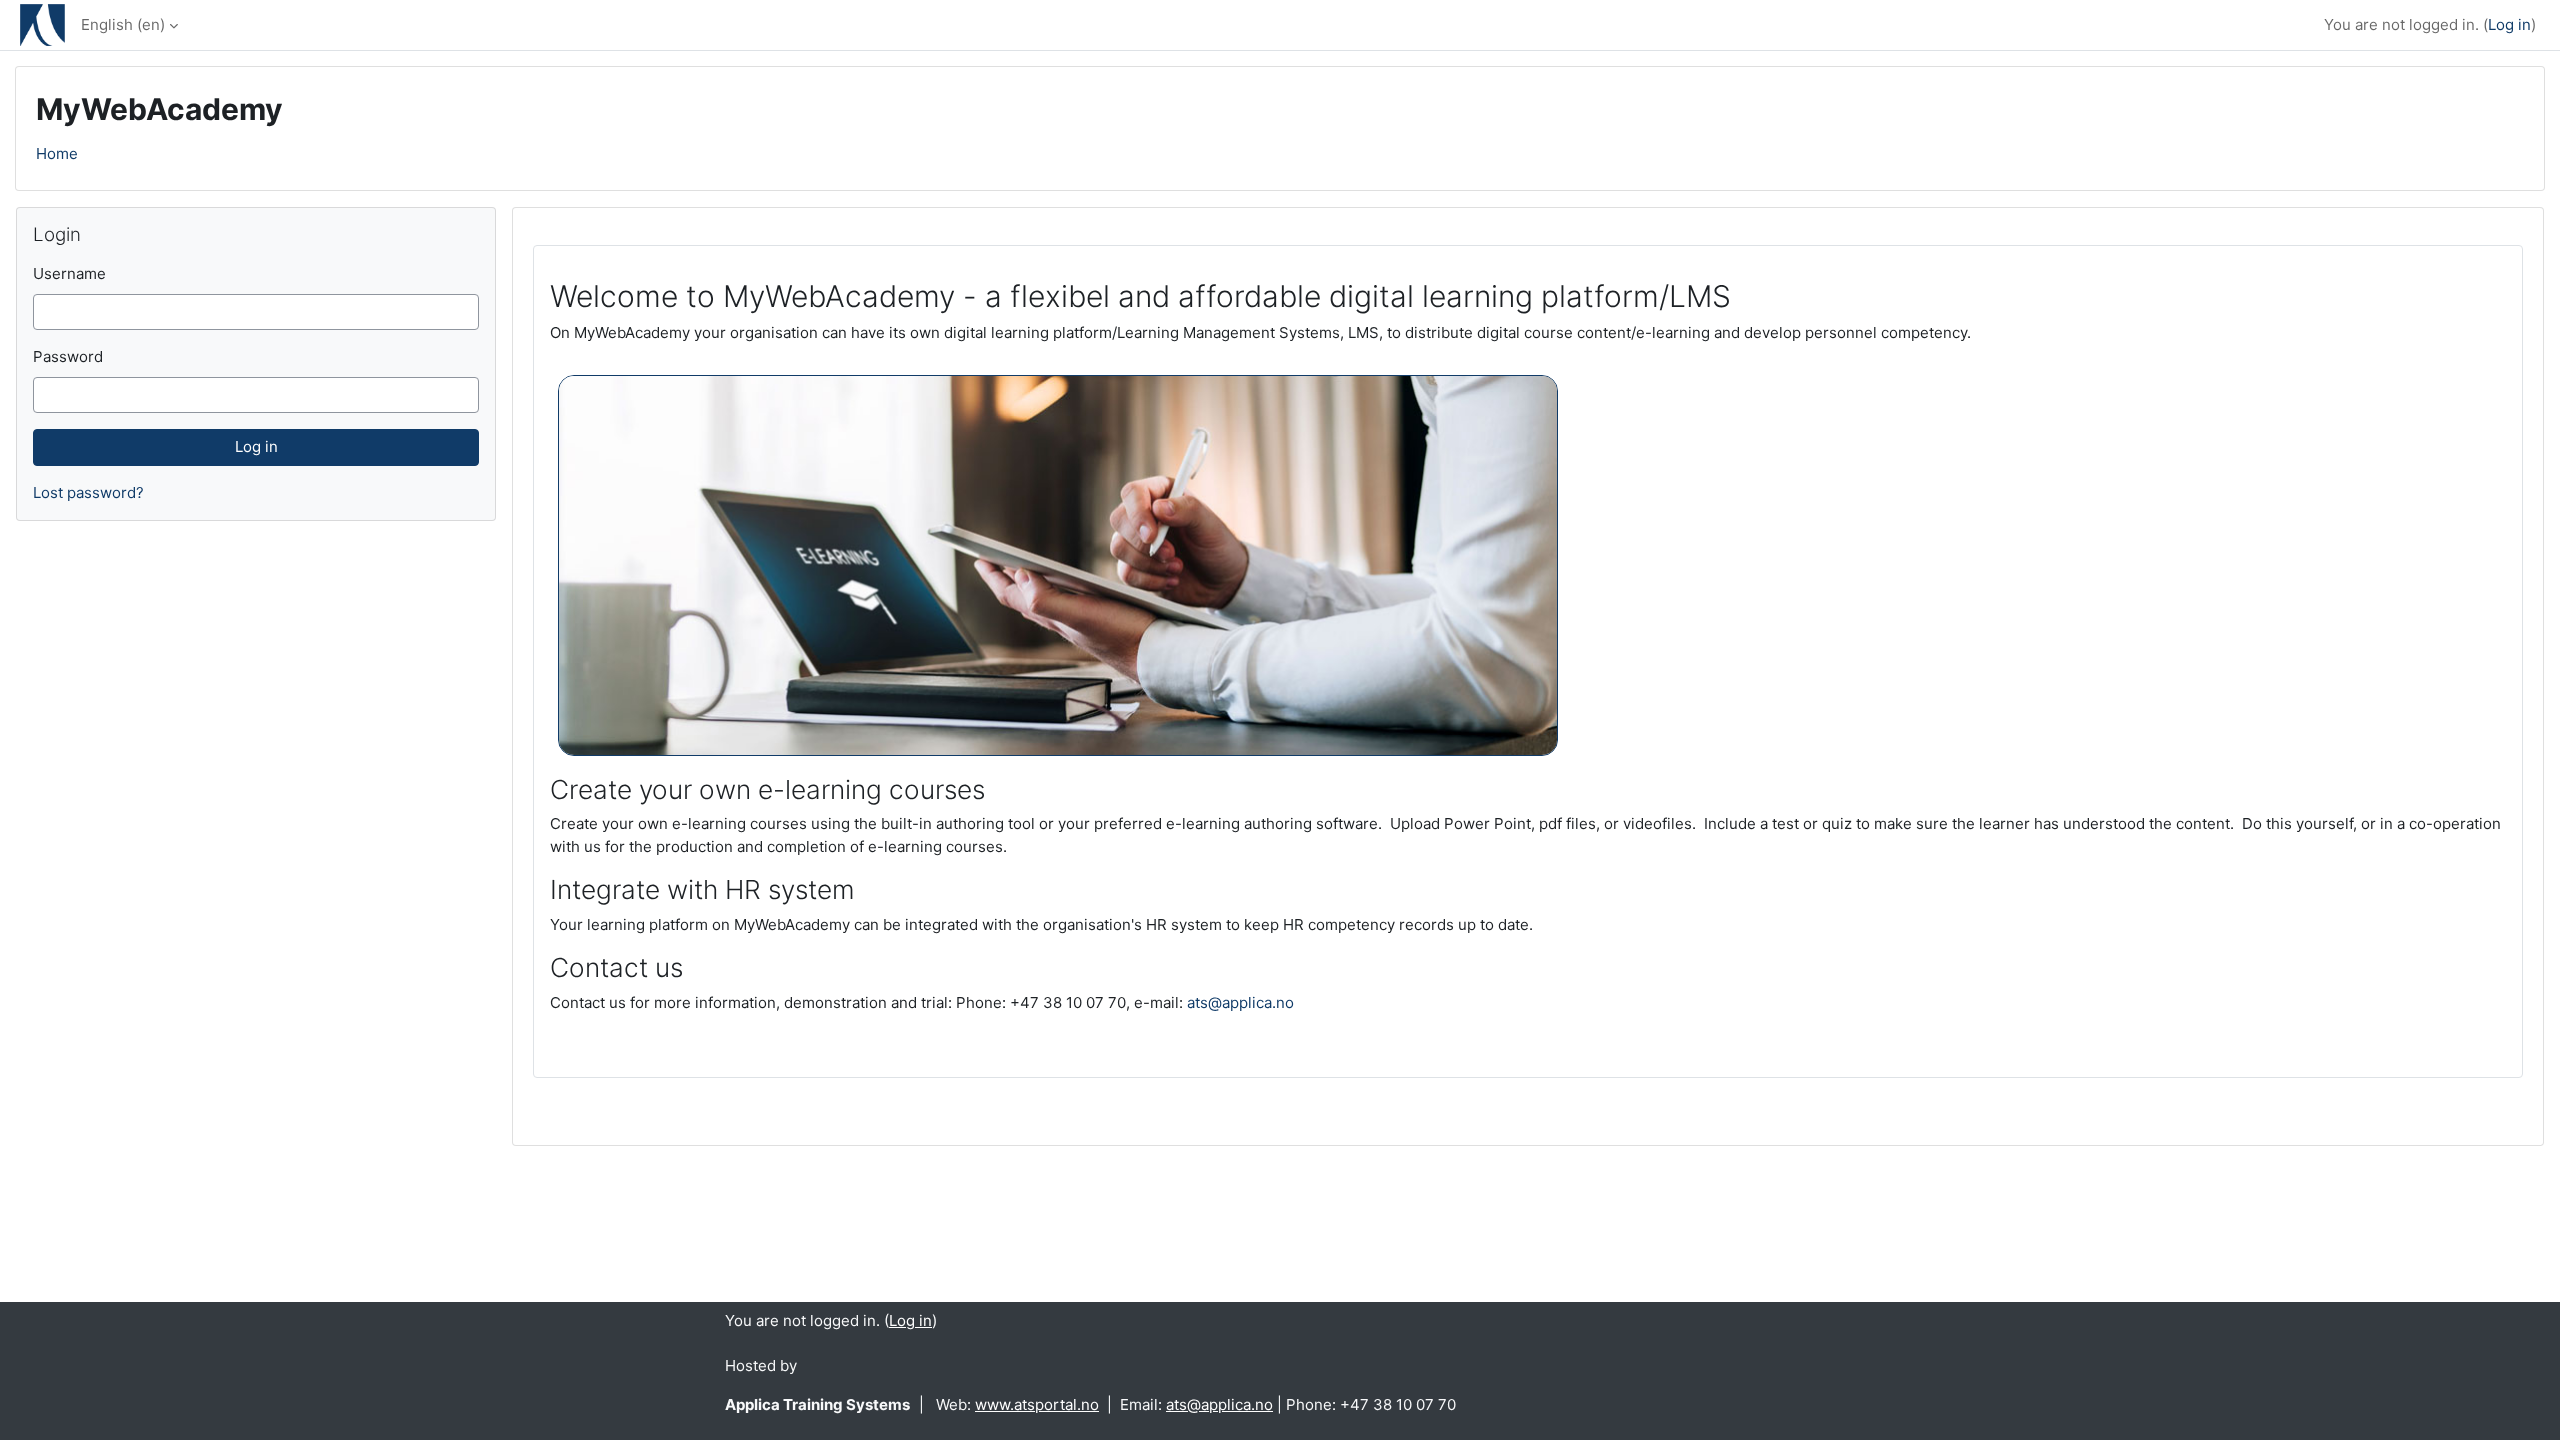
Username (69, 273)
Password (68, 356)
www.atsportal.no (1037, 1404)
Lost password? (88, 492)
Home (57, 153)
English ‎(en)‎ (123, 24)
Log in (2509, 24)
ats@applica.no (1240, 1002)
